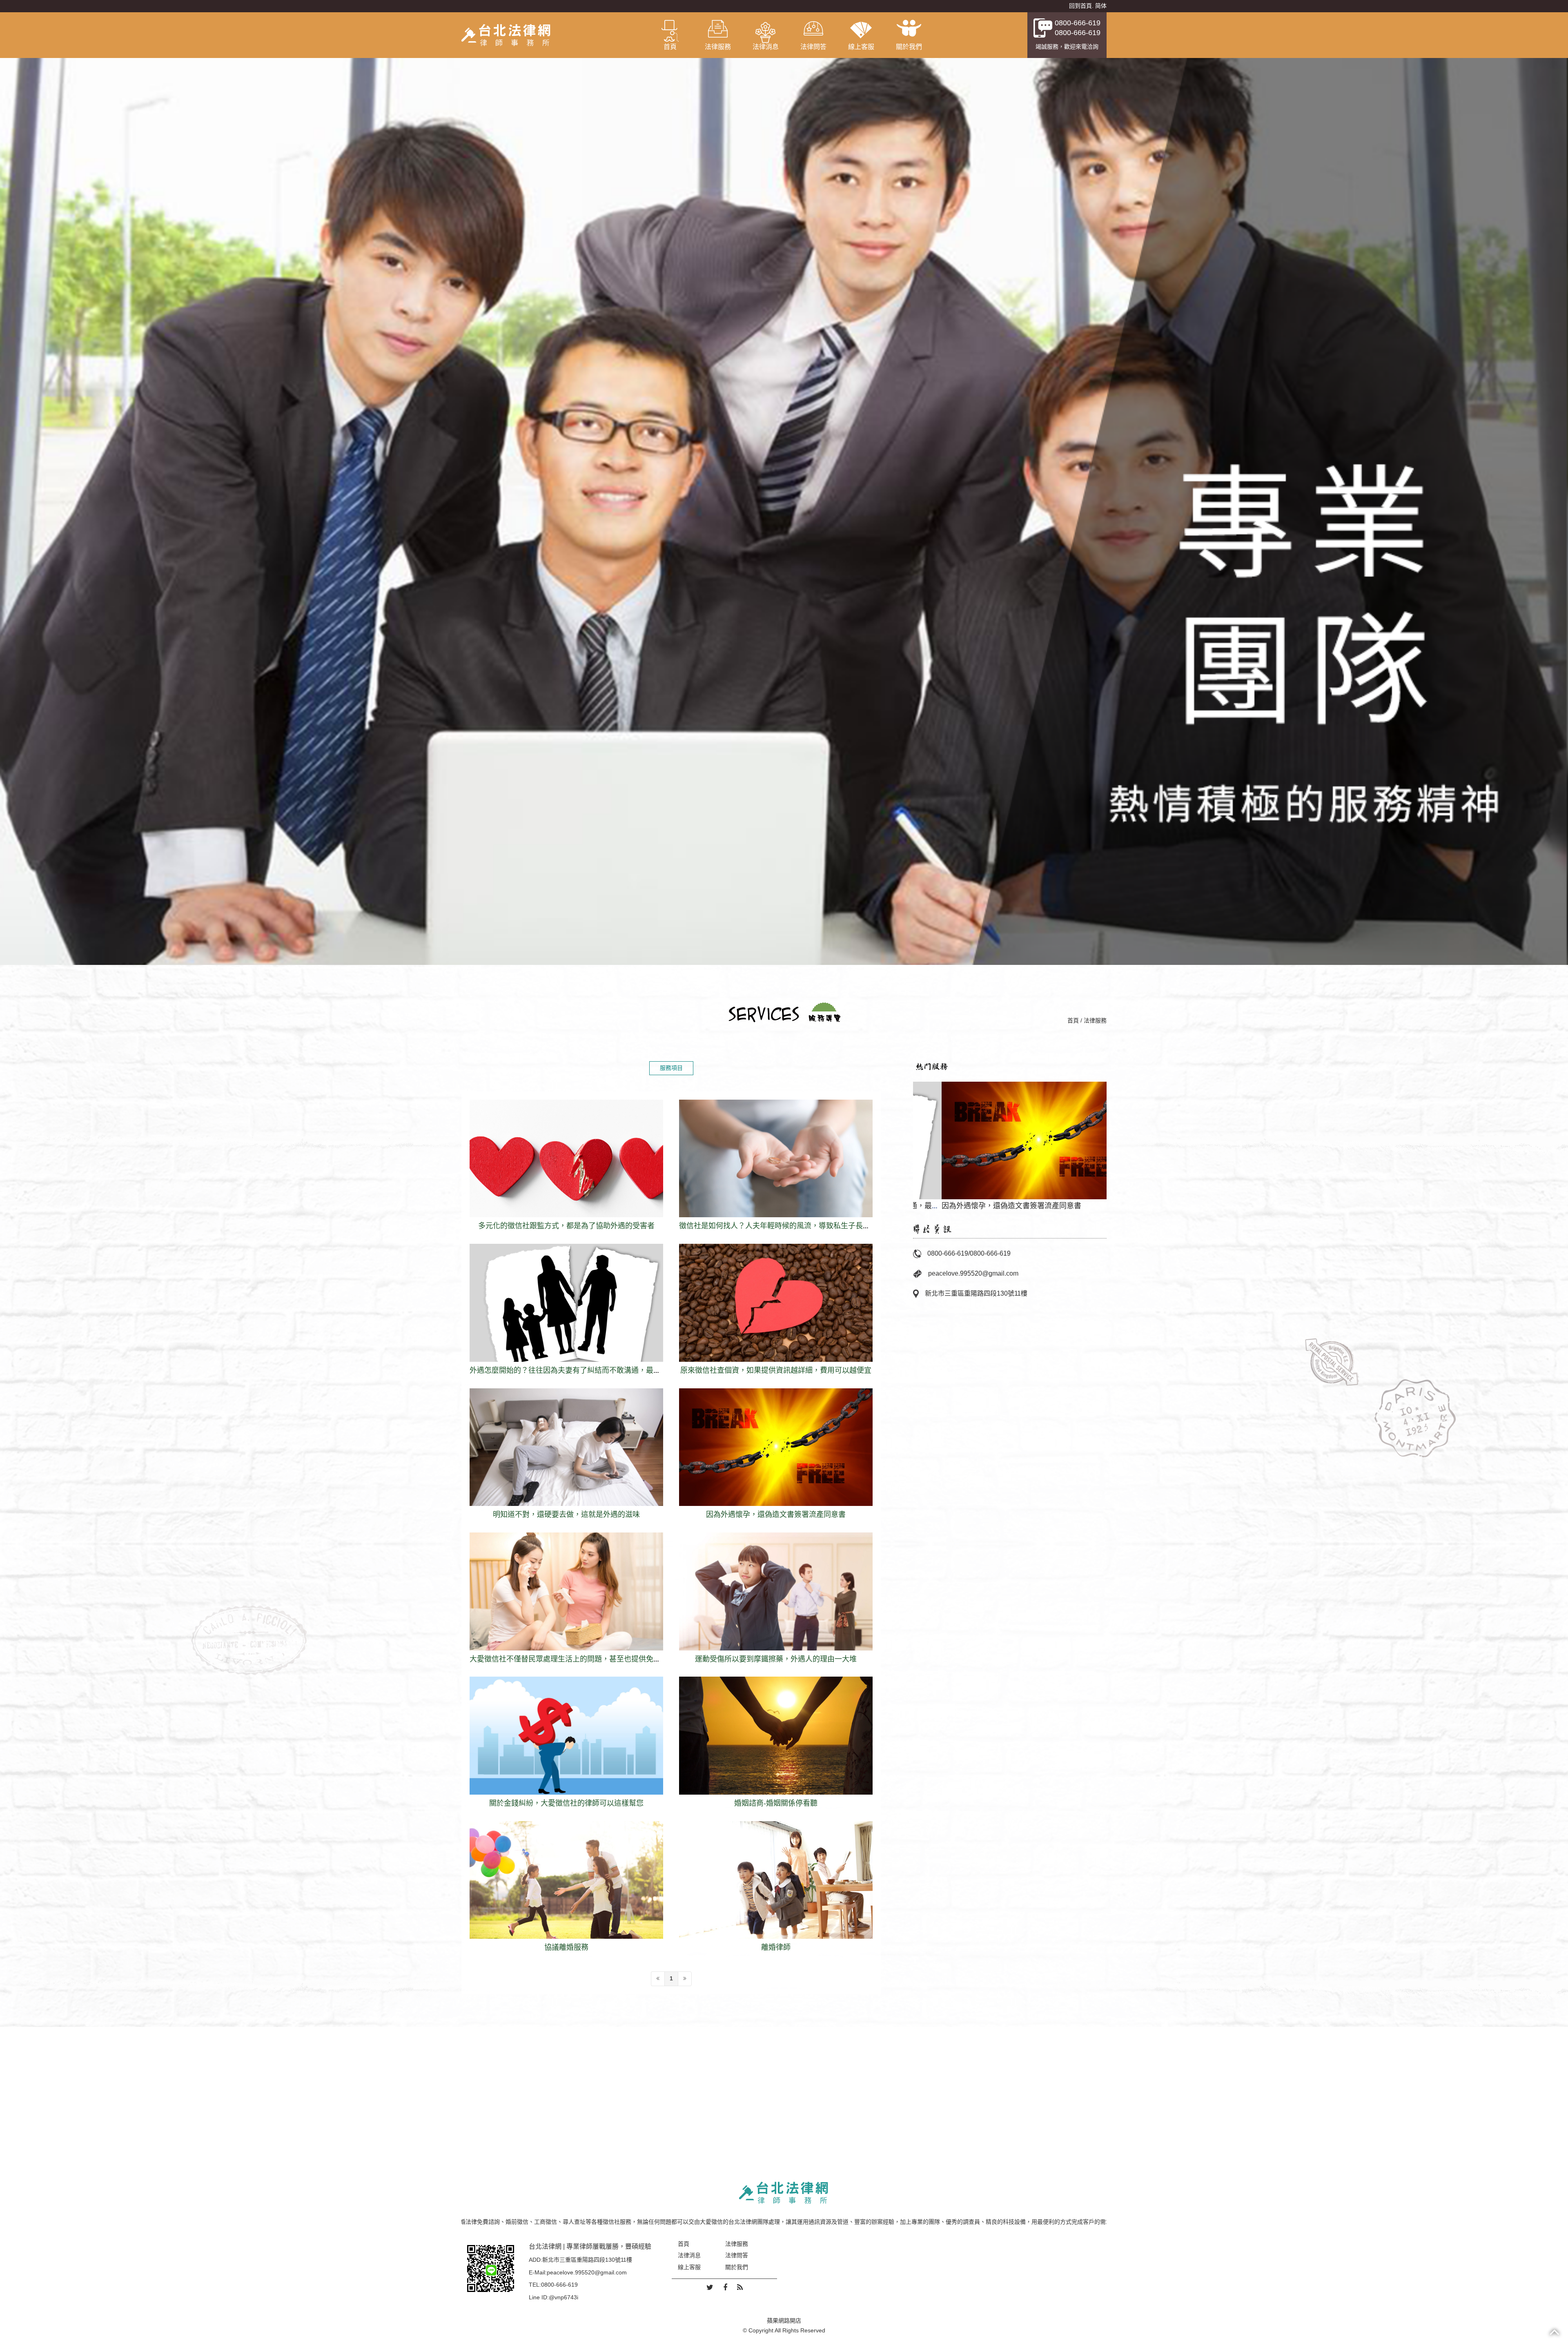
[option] (1010, 1142)
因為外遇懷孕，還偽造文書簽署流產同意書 (776, 1460)
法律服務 (718, 47)
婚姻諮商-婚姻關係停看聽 (776, 1749)
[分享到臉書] (725, 2288)
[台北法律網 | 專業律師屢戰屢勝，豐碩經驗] (506, 35)
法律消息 (766, 47)
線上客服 (861, 47)
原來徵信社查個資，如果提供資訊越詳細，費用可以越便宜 (776, 1316)
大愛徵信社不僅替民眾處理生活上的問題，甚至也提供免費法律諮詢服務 (566, 1605)
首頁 (670, 47)
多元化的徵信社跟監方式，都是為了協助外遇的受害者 (566, 1172)
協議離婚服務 (566, 1893)
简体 (1101, 6)
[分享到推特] (710, 2288)
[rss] (740, 2288)
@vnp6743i (563, 2297)
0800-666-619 (1078, 23)
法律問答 (813, 47)
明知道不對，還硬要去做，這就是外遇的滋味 (566, 1460)
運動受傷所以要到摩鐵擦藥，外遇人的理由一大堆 (776, 1605)
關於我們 (909, 47)
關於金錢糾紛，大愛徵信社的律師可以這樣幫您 (566, 1749)
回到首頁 (1080, 6)
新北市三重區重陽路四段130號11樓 (976, 1293)
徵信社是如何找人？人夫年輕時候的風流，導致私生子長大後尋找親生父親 (776, 1172)
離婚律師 (776, 1893)
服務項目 (671, 1068)
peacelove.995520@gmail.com (973, 1273)
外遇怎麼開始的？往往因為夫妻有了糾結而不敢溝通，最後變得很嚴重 (566, 1316)
